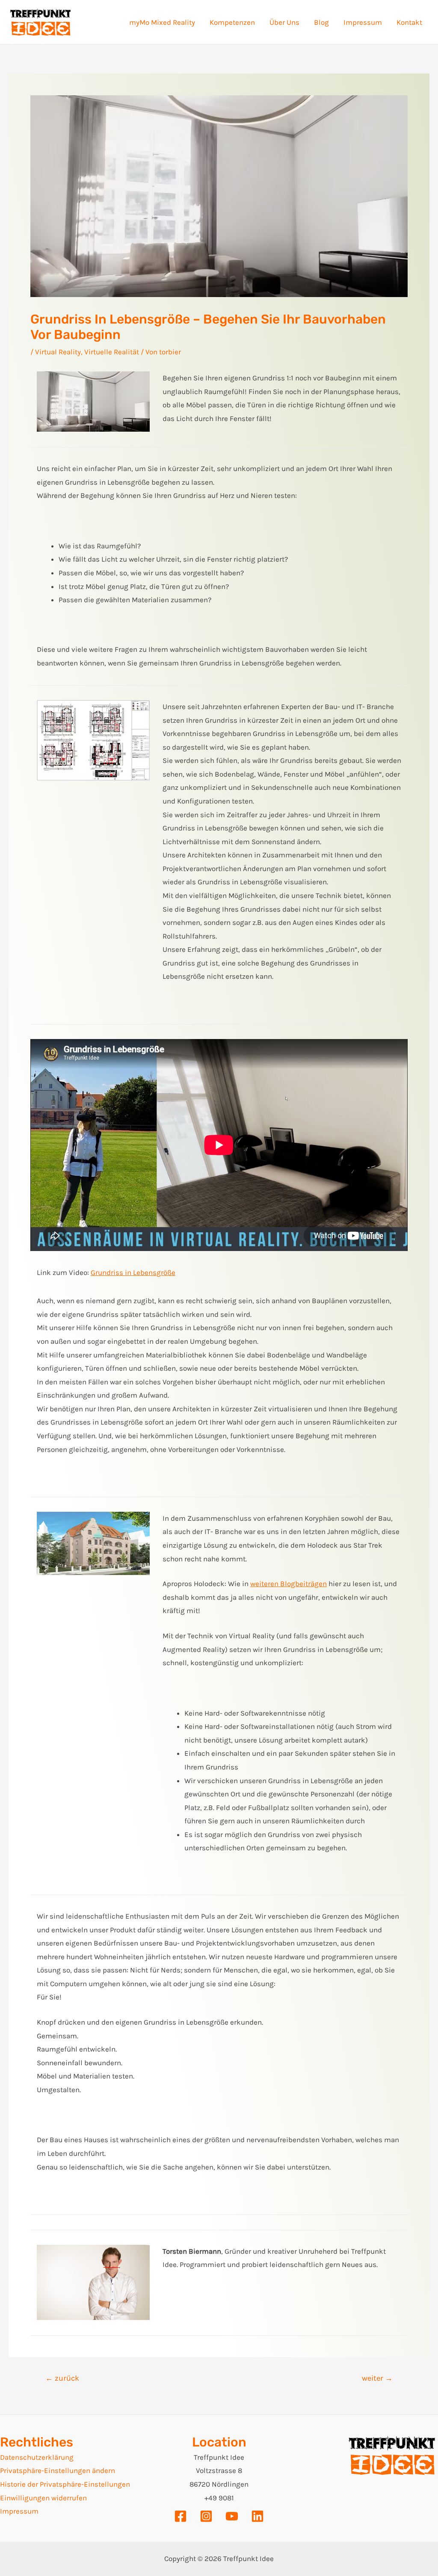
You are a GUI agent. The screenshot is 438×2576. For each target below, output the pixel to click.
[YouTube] (232, 2516)
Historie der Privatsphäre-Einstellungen (65, 2484)
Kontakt (409, 22)
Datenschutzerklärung (37, 2457)
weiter (377, 2378)
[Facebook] (181, 2516)
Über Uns (284, 22)
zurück (62, 2378)
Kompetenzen (232, 22)
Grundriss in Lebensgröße (133, 1272)
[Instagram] (206, 2516)
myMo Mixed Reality (162, 22)
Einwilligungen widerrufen (43, 2498)
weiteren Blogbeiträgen (289, 1584)
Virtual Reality (58, 352)
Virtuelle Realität (112, 352)
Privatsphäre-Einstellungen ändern (58, 2470)
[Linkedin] (257, 2516)
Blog (321, 22)
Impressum (363, 22)
